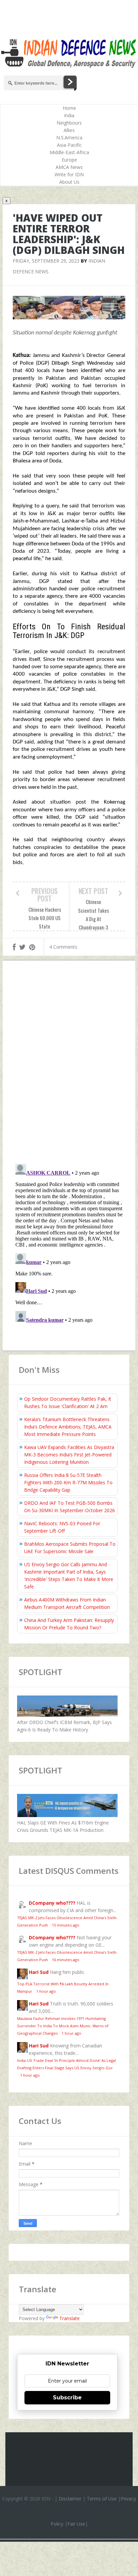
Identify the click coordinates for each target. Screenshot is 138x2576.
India (69, 115)
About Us (69, 182)
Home (69, 108)
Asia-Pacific (69, 145)
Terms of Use (102, 2499)
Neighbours (69, 123)
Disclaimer (70, 2499)
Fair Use (76, 2524)
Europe (69, 160)
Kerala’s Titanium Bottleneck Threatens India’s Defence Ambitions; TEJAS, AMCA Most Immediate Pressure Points (68, 1427)
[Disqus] (69, 1064)
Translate (70, 2318)
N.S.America (69, 138)
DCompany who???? (52, 1903)
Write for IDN (69, 174)
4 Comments (63, 947)
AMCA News (69, 167)
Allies (69, 130)
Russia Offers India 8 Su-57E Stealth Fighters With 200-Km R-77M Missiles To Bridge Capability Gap (68, 1482)
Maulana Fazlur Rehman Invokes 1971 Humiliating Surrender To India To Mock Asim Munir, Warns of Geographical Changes (63, 2026)
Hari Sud (39, 1972)
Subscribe (67, 2398)
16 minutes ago (66, 1960)
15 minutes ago (66, 1925)
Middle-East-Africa (69, 152)
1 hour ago (46, 1991)
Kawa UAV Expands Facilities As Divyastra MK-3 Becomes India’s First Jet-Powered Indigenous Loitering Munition (69, 1455)
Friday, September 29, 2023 (46, 261)
